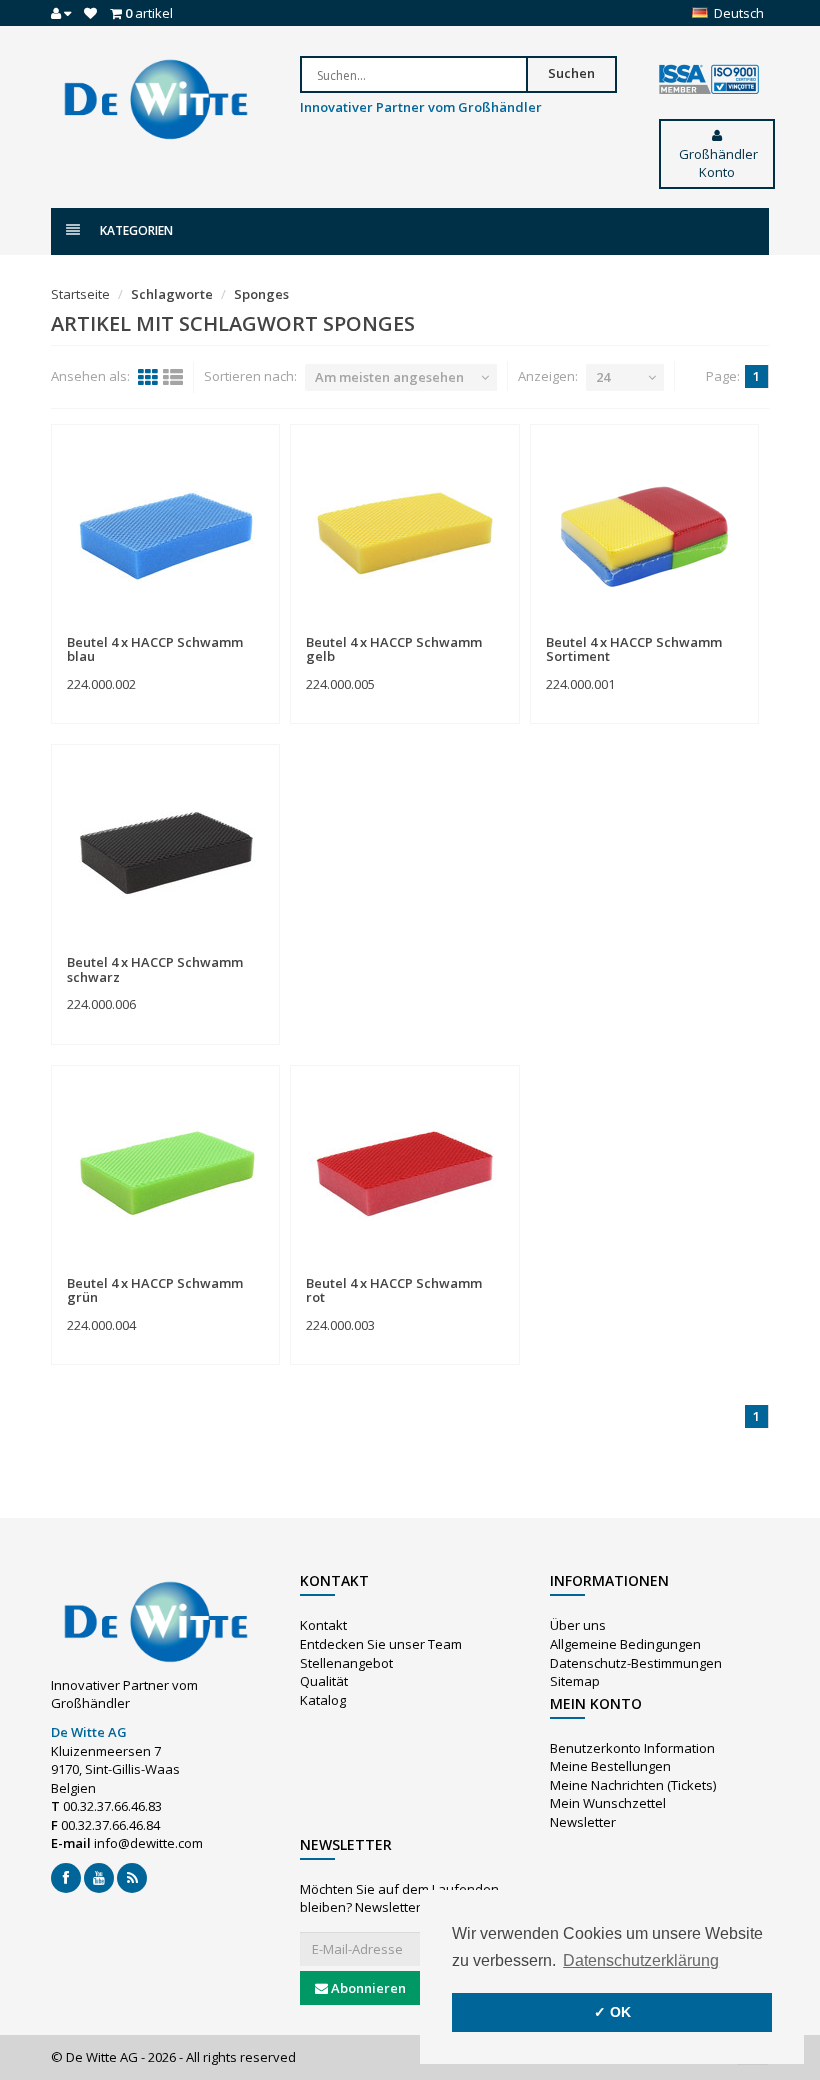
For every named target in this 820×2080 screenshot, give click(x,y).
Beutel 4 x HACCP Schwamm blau (155, 649)
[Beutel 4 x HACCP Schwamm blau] (165, 530)
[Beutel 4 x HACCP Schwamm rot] (404, 1171)
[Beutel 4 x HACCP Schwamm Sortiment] (644, 530)
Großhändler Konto (717, 163)
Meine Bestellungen (610, 1766)
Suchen (571, 73)
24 (603, 377)
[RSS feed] (132, 1878)
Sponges (261, 294)
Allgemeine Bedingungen (625, 1644)
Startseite (80, 294)
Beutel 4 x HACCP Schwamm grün (155, 1290)
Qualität (324, 1681)
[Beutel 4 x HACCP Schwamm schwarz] (165, 850)
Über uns (578, 1625)
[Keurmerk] (709, 80)
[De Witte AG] (156, 98)
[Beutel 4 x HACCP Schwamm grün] (165, 1171)
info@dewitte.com (148, 1843)
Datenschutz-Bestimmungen (636, 1663)
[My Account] (61, 13)
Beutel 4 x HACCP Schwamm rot (394, 1290)
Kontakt (323, 1625)
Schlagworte (172, 294)
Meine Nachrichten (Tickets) (633, 1785)
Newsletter (583, 1822)
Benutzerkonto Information (632, 1748)
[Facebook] (66, 1878)
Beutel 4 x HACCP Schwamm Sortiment (634, 649)
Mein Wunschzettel (608, 1803)
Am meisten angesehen (389, 377)
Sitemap (575, 1681)
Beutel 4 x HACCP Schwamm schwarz (155, 969)
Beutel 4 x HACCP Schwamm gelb (394, 649)
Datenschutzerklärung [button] (641, 1960)
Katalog (323, 1700)
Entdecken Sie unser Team (381, 1644)
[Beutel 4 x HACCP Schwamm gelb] (404, 530)
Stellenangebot (346, 1663)
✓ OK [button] (612, 2012)
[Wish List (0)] (90, 13)
